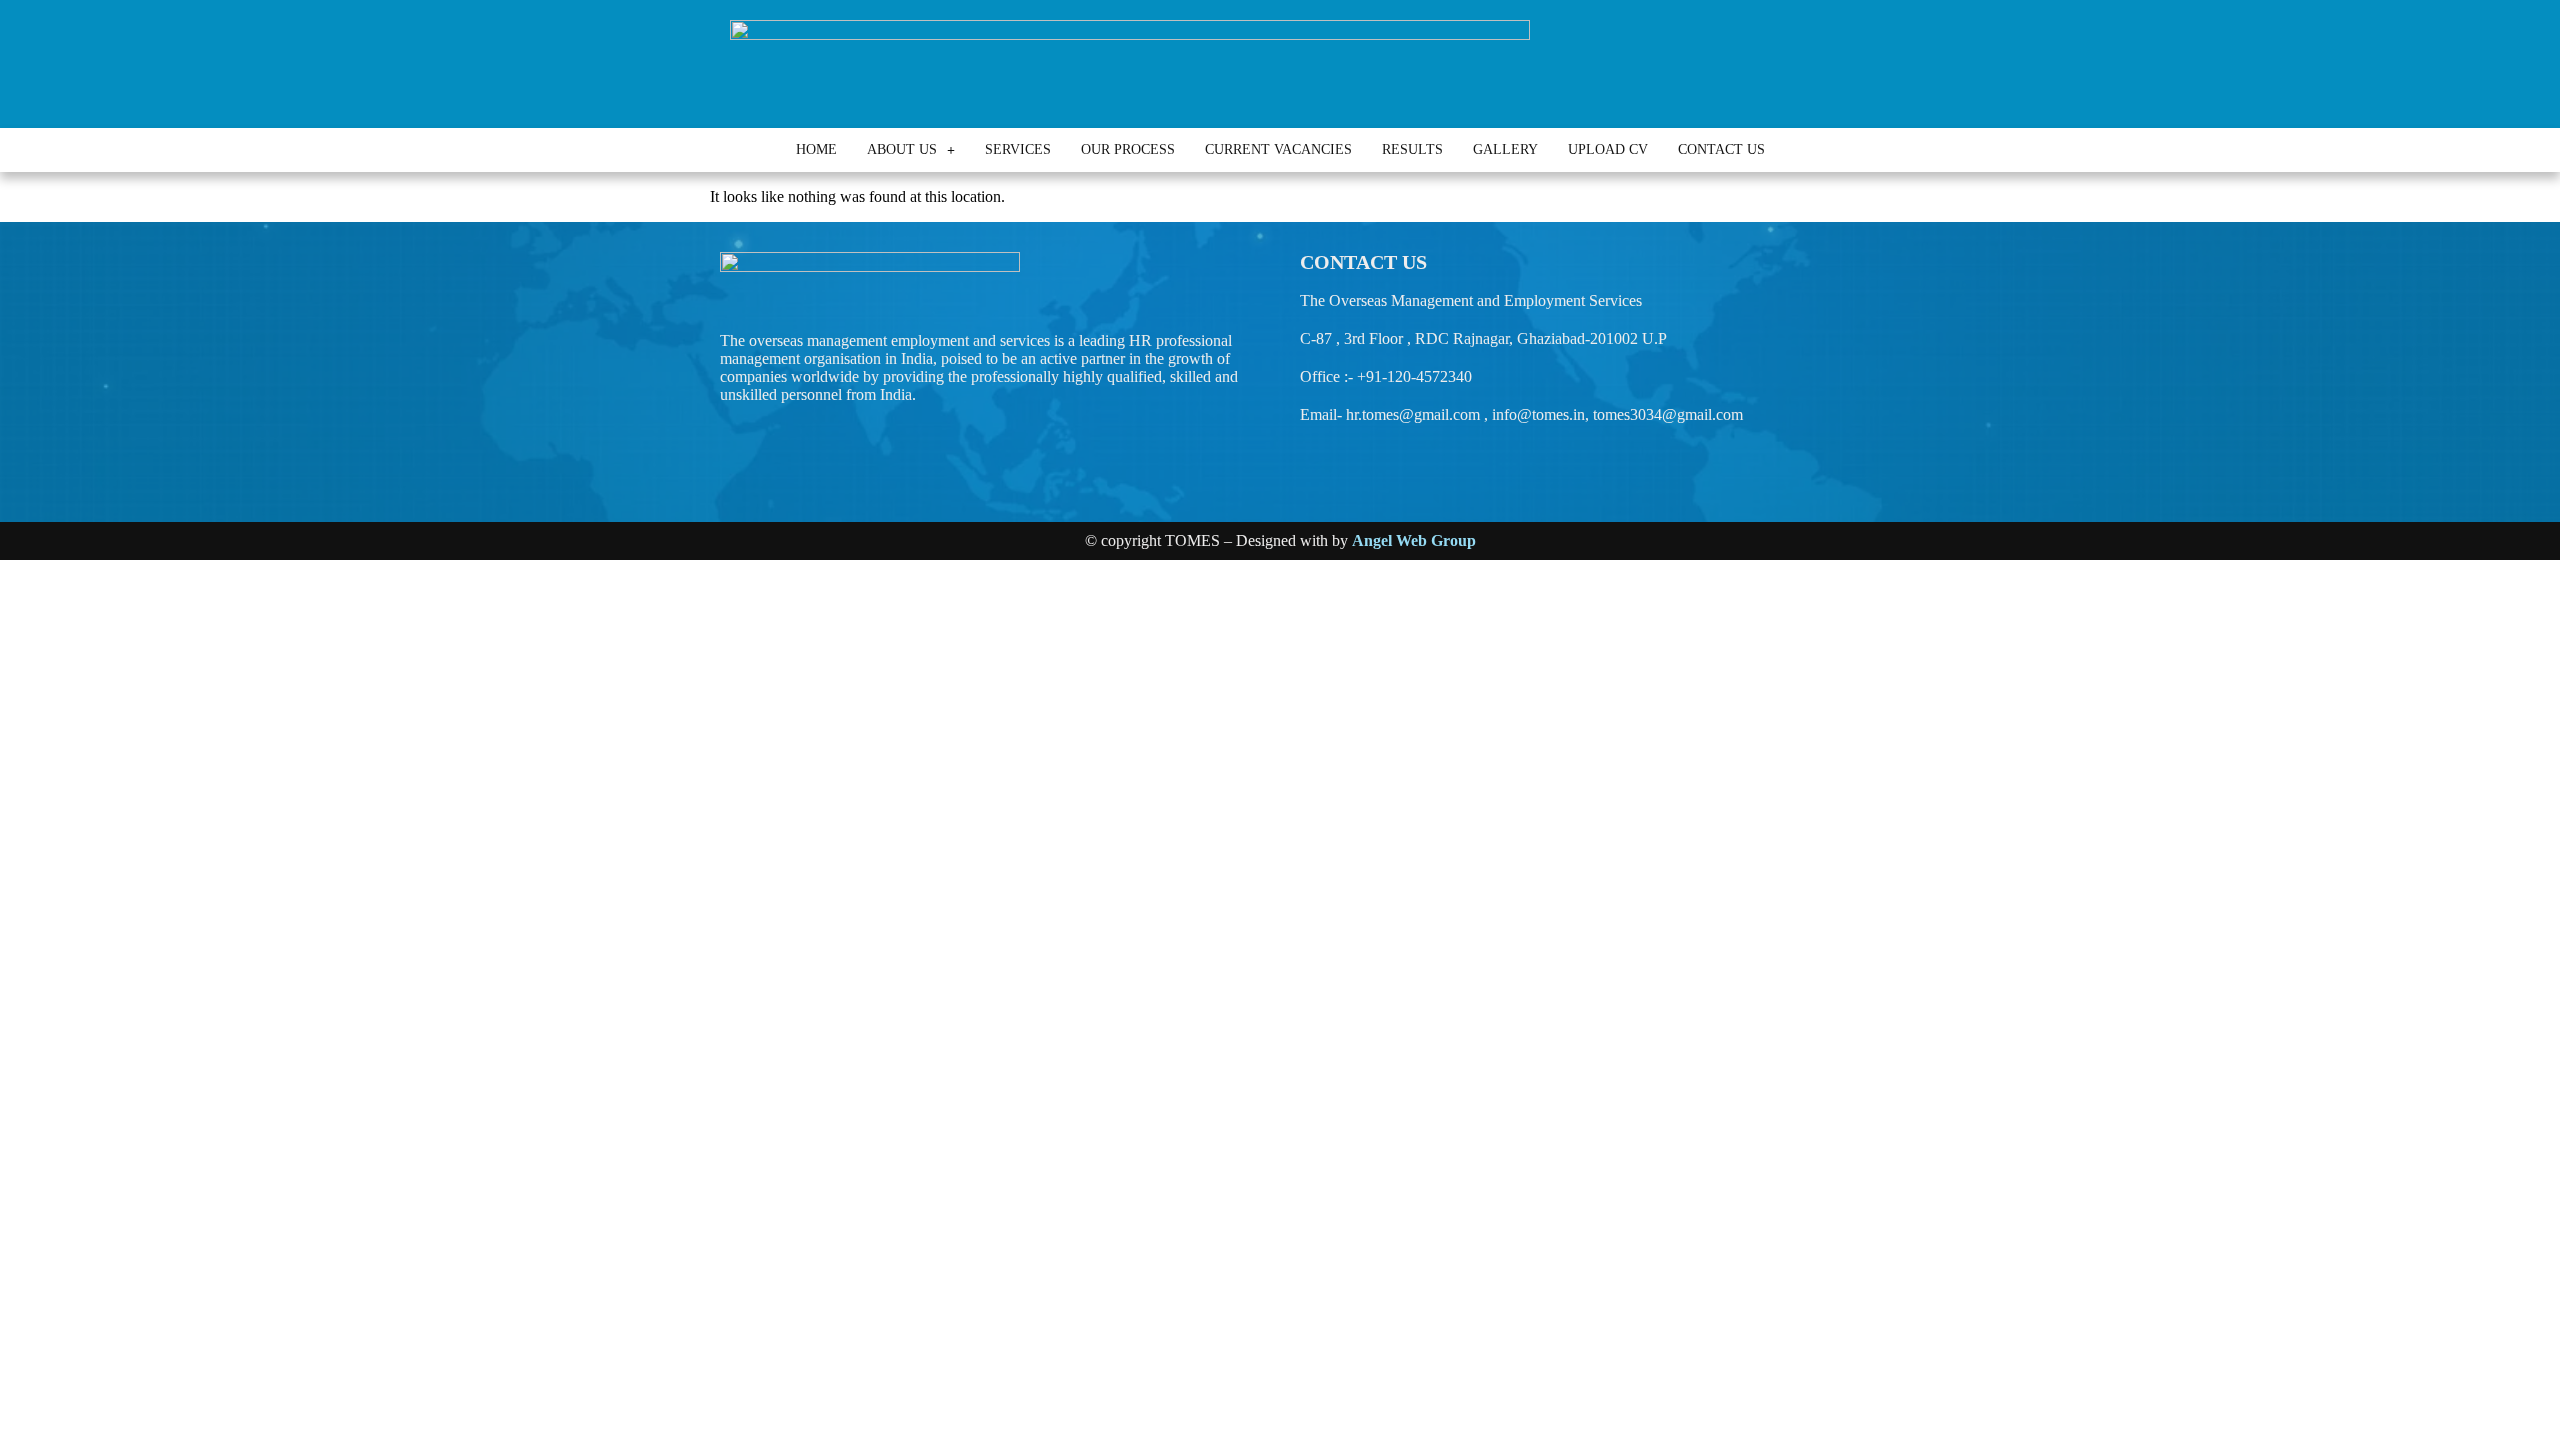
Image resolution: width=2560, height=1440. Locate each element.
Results (1412, 149)
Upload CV (1608, 149)
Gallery (1505, 149)
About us (902, 149)
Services (1018, 149)
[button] (911, 150)
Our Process (1128, 149)
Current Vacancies (1278, 149)
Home (816, 149)
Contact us (1721, 149)
